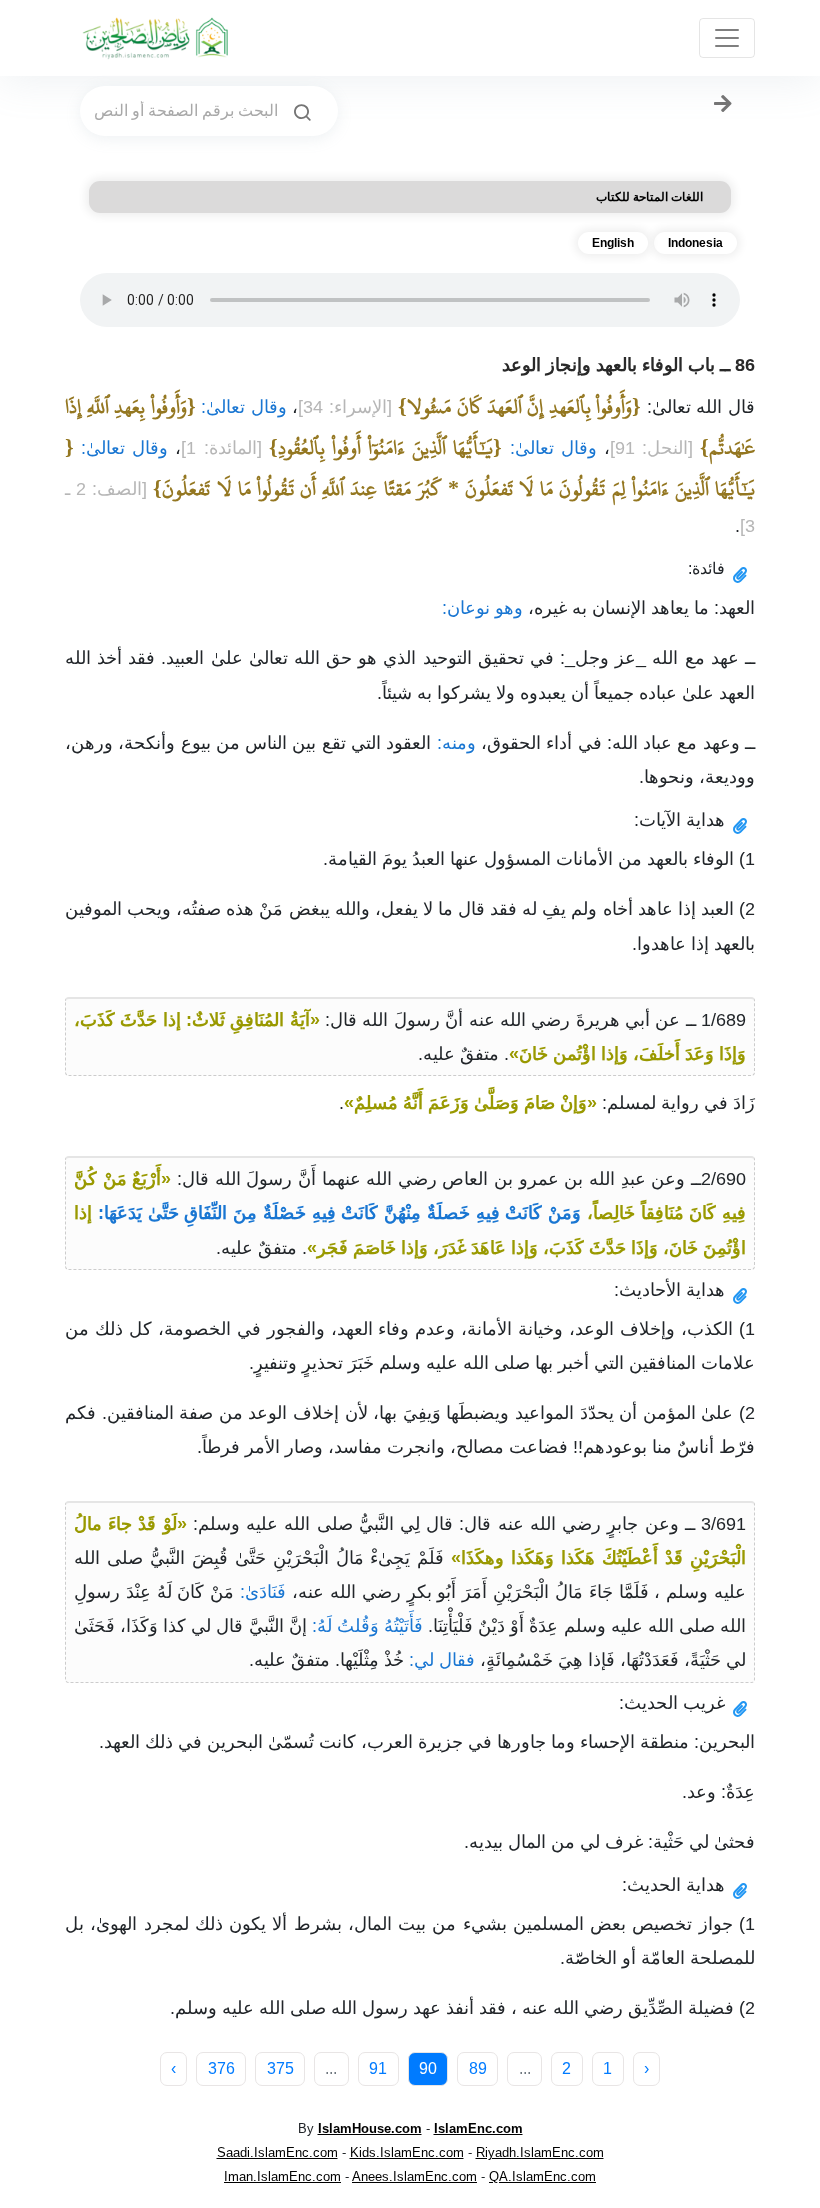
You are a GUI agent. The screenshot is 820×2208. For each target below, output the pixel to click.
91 (378, 2068)
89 (478, 2068)
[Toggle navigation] (727, 38)
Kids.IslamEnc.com (407, 2152)
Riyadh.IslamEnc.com (540, 2152)
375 (280, 2068)
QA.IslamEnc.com (542, 2176)
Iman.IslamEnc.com (282, 2176)
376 (221, 2068)
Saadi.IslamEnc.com (277, 2152)
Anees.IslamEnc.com (414, 2176)
